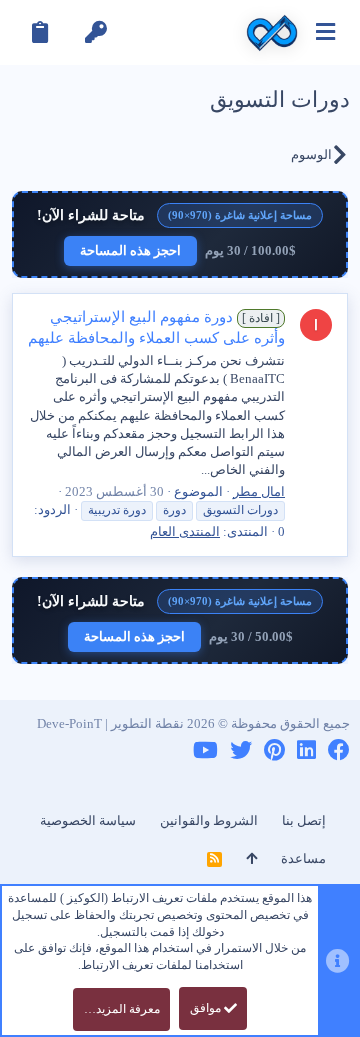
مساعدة (303, 858)
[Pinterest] (274, 750)
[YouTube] (205, 750)
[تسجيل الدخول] (96, 32)
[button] (325, 32)
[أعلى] (251, 859)
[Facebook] (339, 750)
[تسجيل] (40, 32)
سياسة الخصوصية (88, 820)
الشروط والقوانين (209, 820)
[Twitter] (241, 750)
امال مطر (259, 491)
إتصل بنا (304, 820)
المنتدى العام (185, 531)
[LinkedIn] (306, 750)
